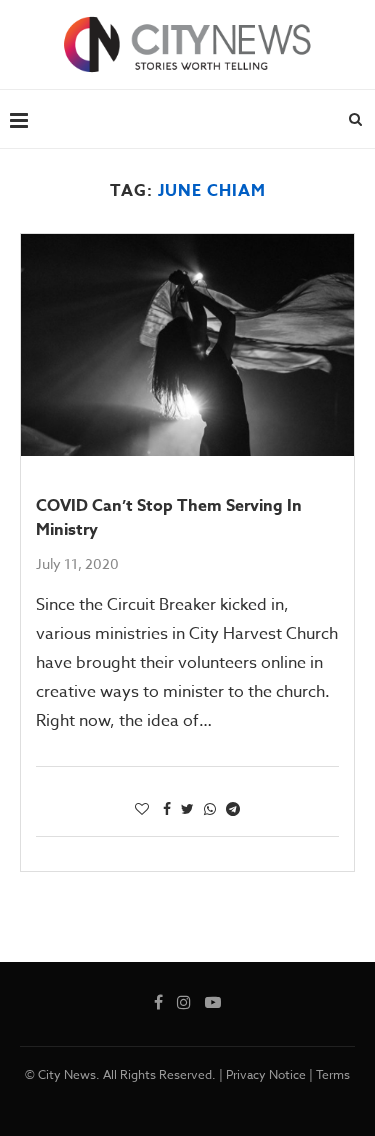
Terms (333, 1074)
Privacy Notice (266, 1074)
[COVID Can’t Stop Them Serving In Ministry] (187, 345)
